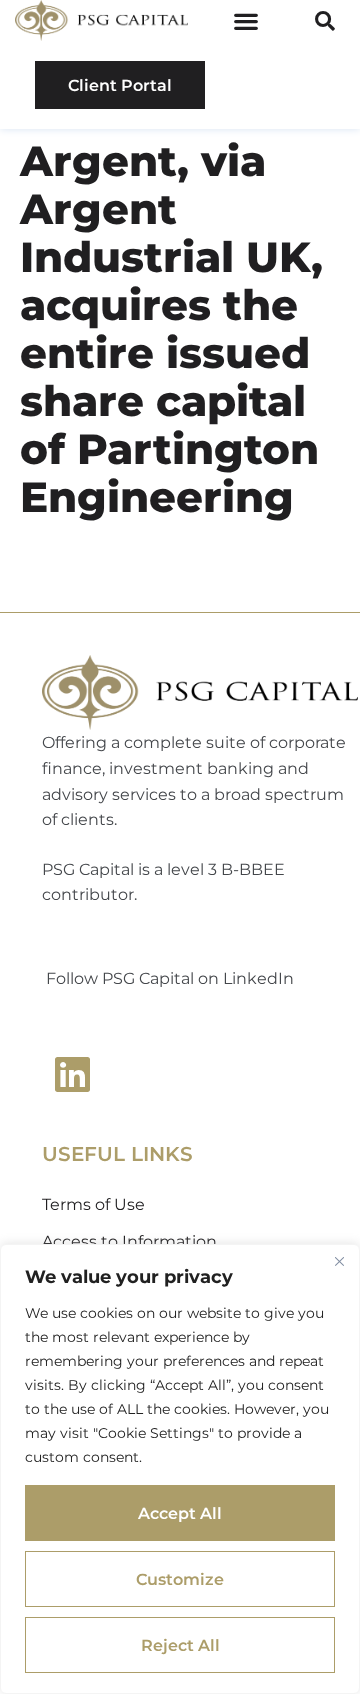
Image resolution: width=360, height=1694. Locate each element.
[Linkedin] (72, 1074)
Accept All (180, 1513)
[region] (180, 1469)
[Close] (339, 1261)
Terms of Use (93, 1204)
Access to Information (129, 1241)
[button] (246, 20)
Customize (180, 1579)
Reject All (180, 1645)
